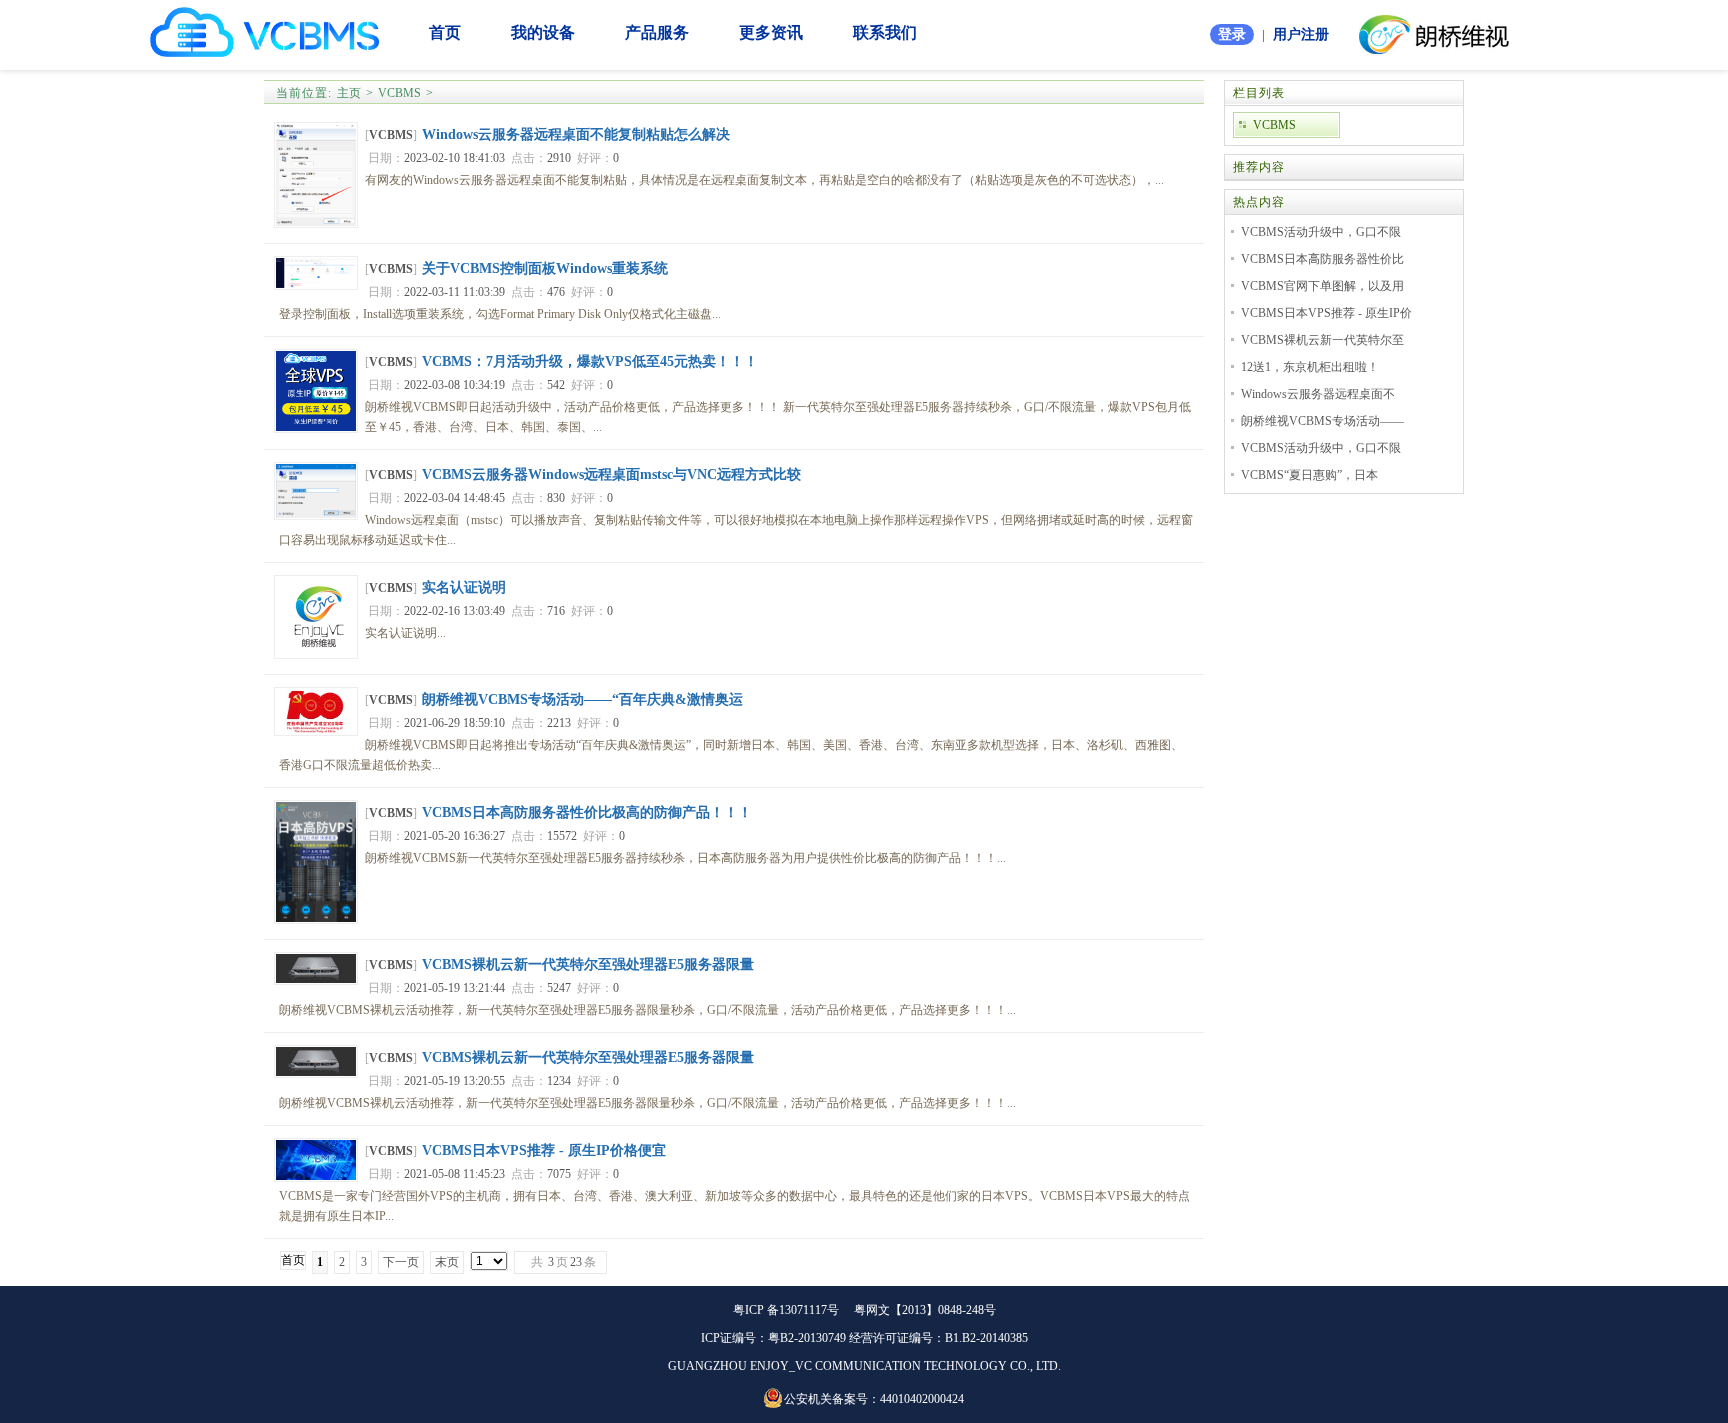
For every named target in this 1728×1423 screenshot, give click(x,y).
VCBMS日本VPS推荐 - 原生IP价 (1326, 313)
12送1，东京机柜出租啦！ (1310, 367)
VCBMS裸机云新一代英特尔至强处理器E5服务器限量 (588, 964)
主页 (349, 93)
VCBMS (399, 93)
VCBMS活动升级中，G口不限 (1321, 232)
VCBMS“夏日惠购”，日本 (1309, 475)
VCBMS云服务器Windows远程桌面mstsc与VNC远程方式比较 (611, 474)
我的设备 (543, 32)
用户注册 (1301, 34)
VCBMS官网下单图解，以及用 (1322, 286)
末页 (447, 1262)
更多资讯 (771, 32)
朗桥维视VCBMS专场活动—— (1322, 421)
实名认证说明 (464, 587)
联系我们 (885, 32)
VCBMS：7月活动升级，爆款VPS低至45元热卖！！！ (590, 361)
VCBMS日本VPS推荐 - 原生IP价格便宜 (544, 1150)
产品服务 (657, 32)
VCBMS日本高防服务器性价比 (1322, 259)
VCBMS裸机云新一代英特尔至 (1322, 340)
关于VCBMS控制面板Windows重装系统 (545, 268)
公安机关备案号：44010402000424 (874, 1399)
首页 (445, 32)
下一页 (401, 1262)
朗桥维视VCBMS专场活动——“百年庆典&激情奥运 (582, 699)
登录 (1232, 34)
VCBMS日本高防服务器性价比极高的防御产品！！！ (587, 812)
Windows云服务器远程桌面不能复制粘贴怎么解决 (576, 134)
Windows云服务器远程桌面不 (1318, 394)
